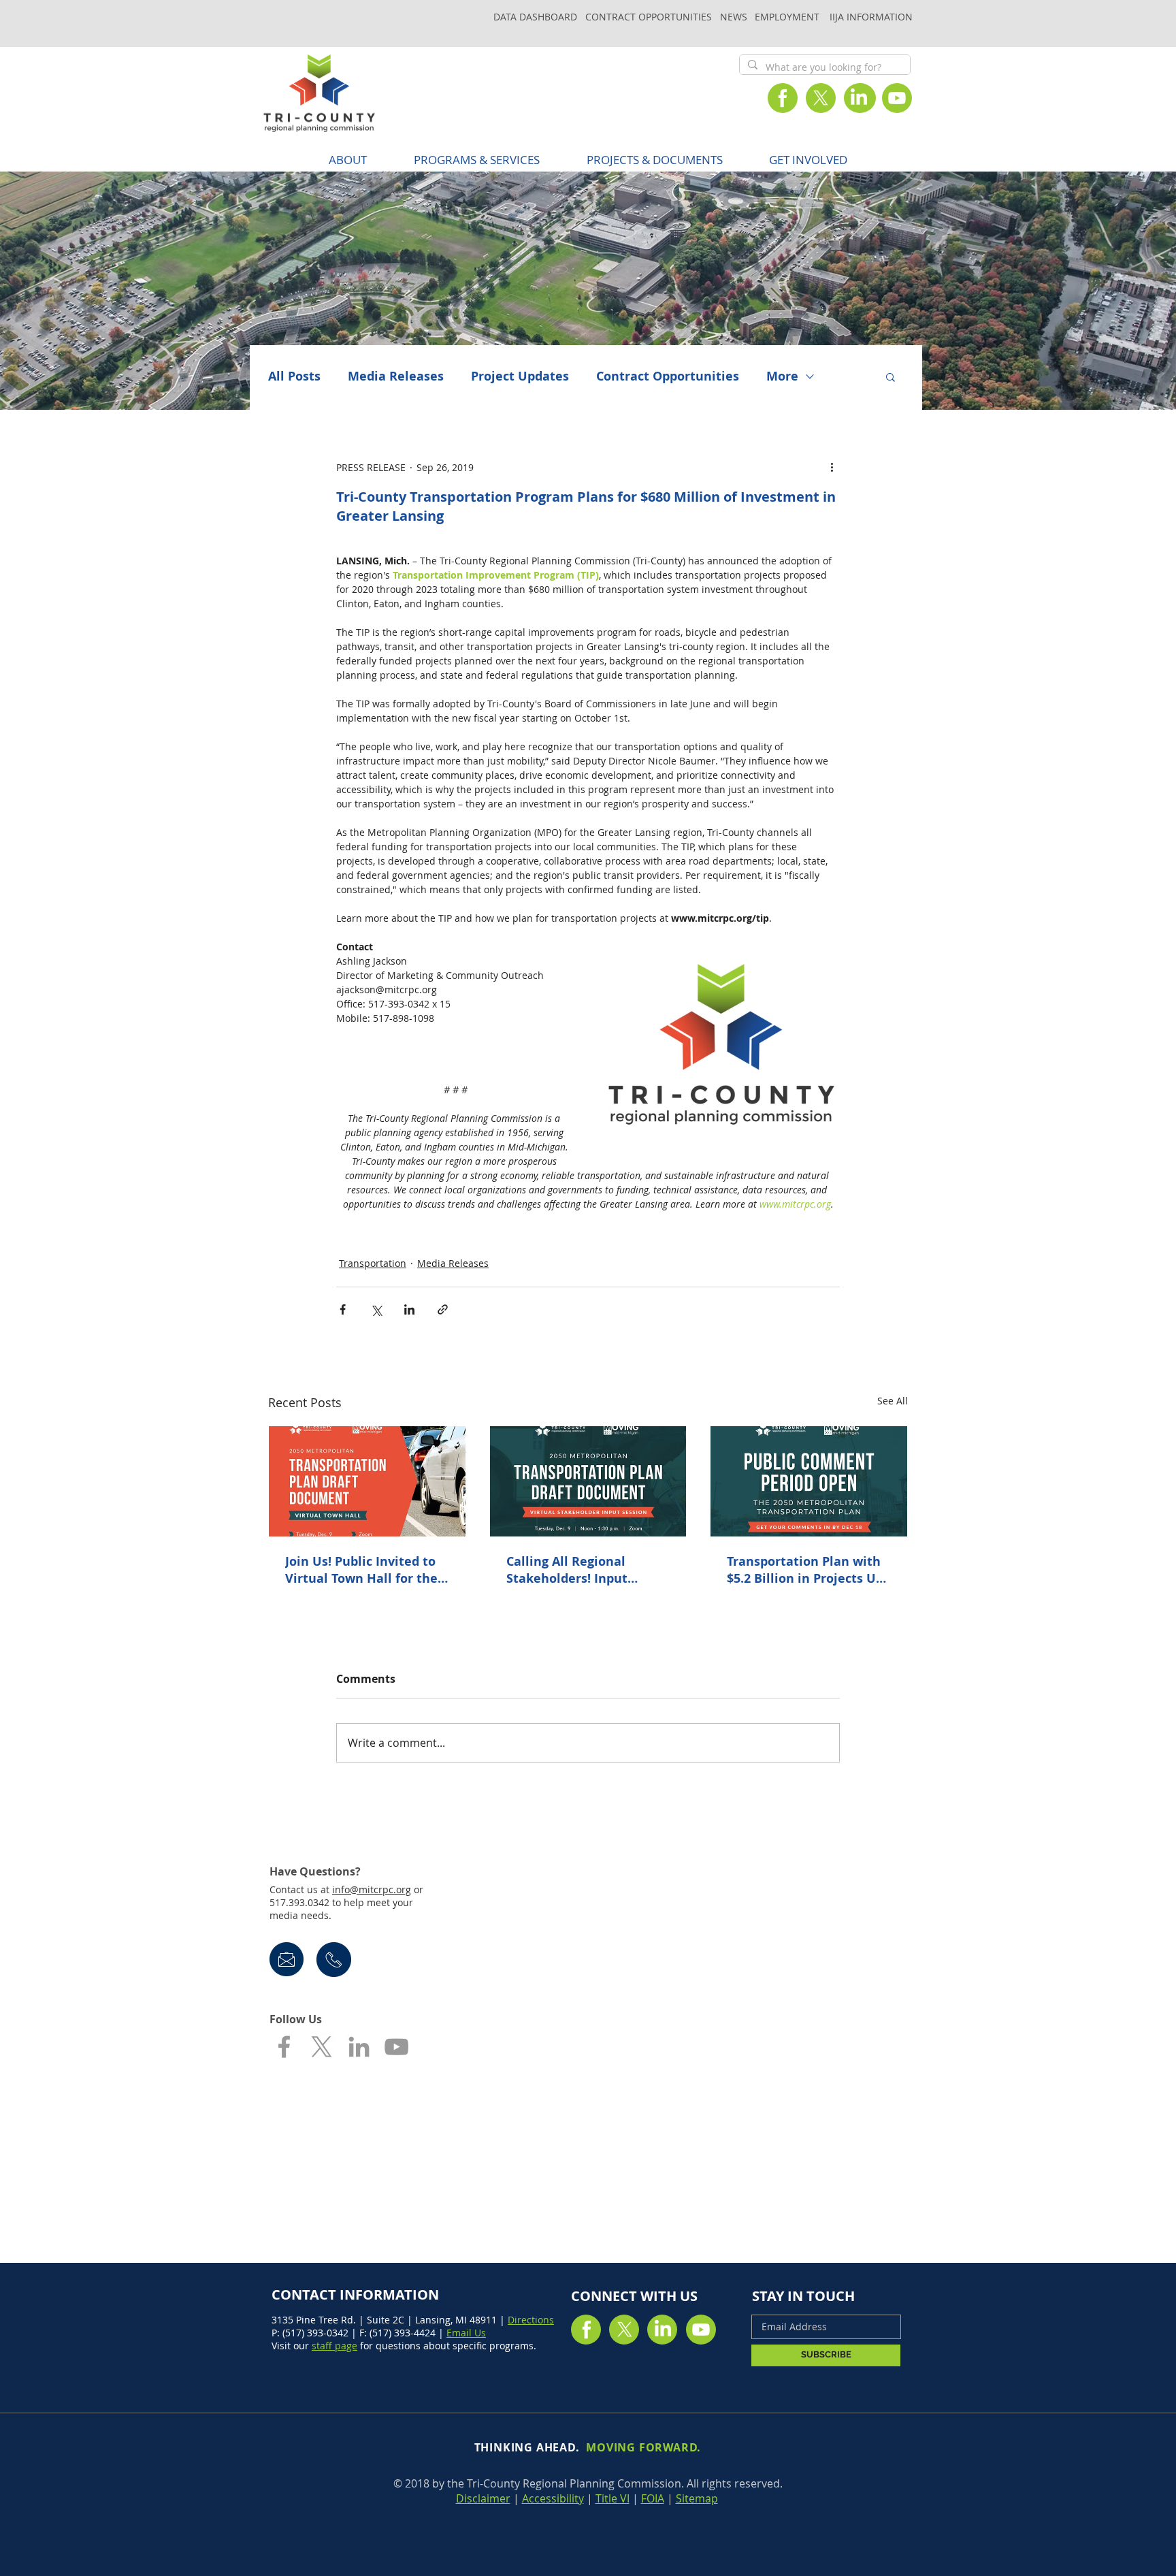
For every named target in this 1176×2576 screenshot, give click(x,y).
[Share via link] (443, 1309)
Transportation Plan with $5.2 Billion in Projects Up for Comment (805, 1570)
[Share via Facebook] (343, 1309)
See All (893, 1401)
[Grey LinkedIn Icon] (359, 2047)
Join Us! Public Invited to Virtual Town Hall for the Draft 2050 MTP (361, 1570)
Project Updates (520, 376)
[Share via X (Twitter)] (376, 1309)
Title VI (612, 2498)
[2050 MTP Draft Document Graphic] (809, 1481)
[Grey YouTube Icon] (396, 2047)
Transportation (373, 1263)
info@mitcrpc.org (372, 1889)
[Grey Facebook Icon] (284, 2047)
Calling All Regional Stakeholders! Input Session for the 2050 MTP (582, 1570)
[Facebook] (783, 98)
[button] (476, 160)
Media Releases (396, 376)
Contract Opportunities (668, 376)
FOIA (653, 2498)
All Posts (294, 376)
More (782, 376)
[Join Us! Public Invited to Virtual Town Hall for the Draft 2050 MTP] (367, 1481)
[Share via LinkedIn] (409, 1309)
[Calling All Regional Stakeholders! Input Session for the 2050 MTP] (588, 1481)
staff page (334, 2346)
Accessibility (553, 2498)
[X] (821, 98)
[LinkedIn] (859, 98)
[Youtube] (897, 98)
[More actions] (832, 467)
